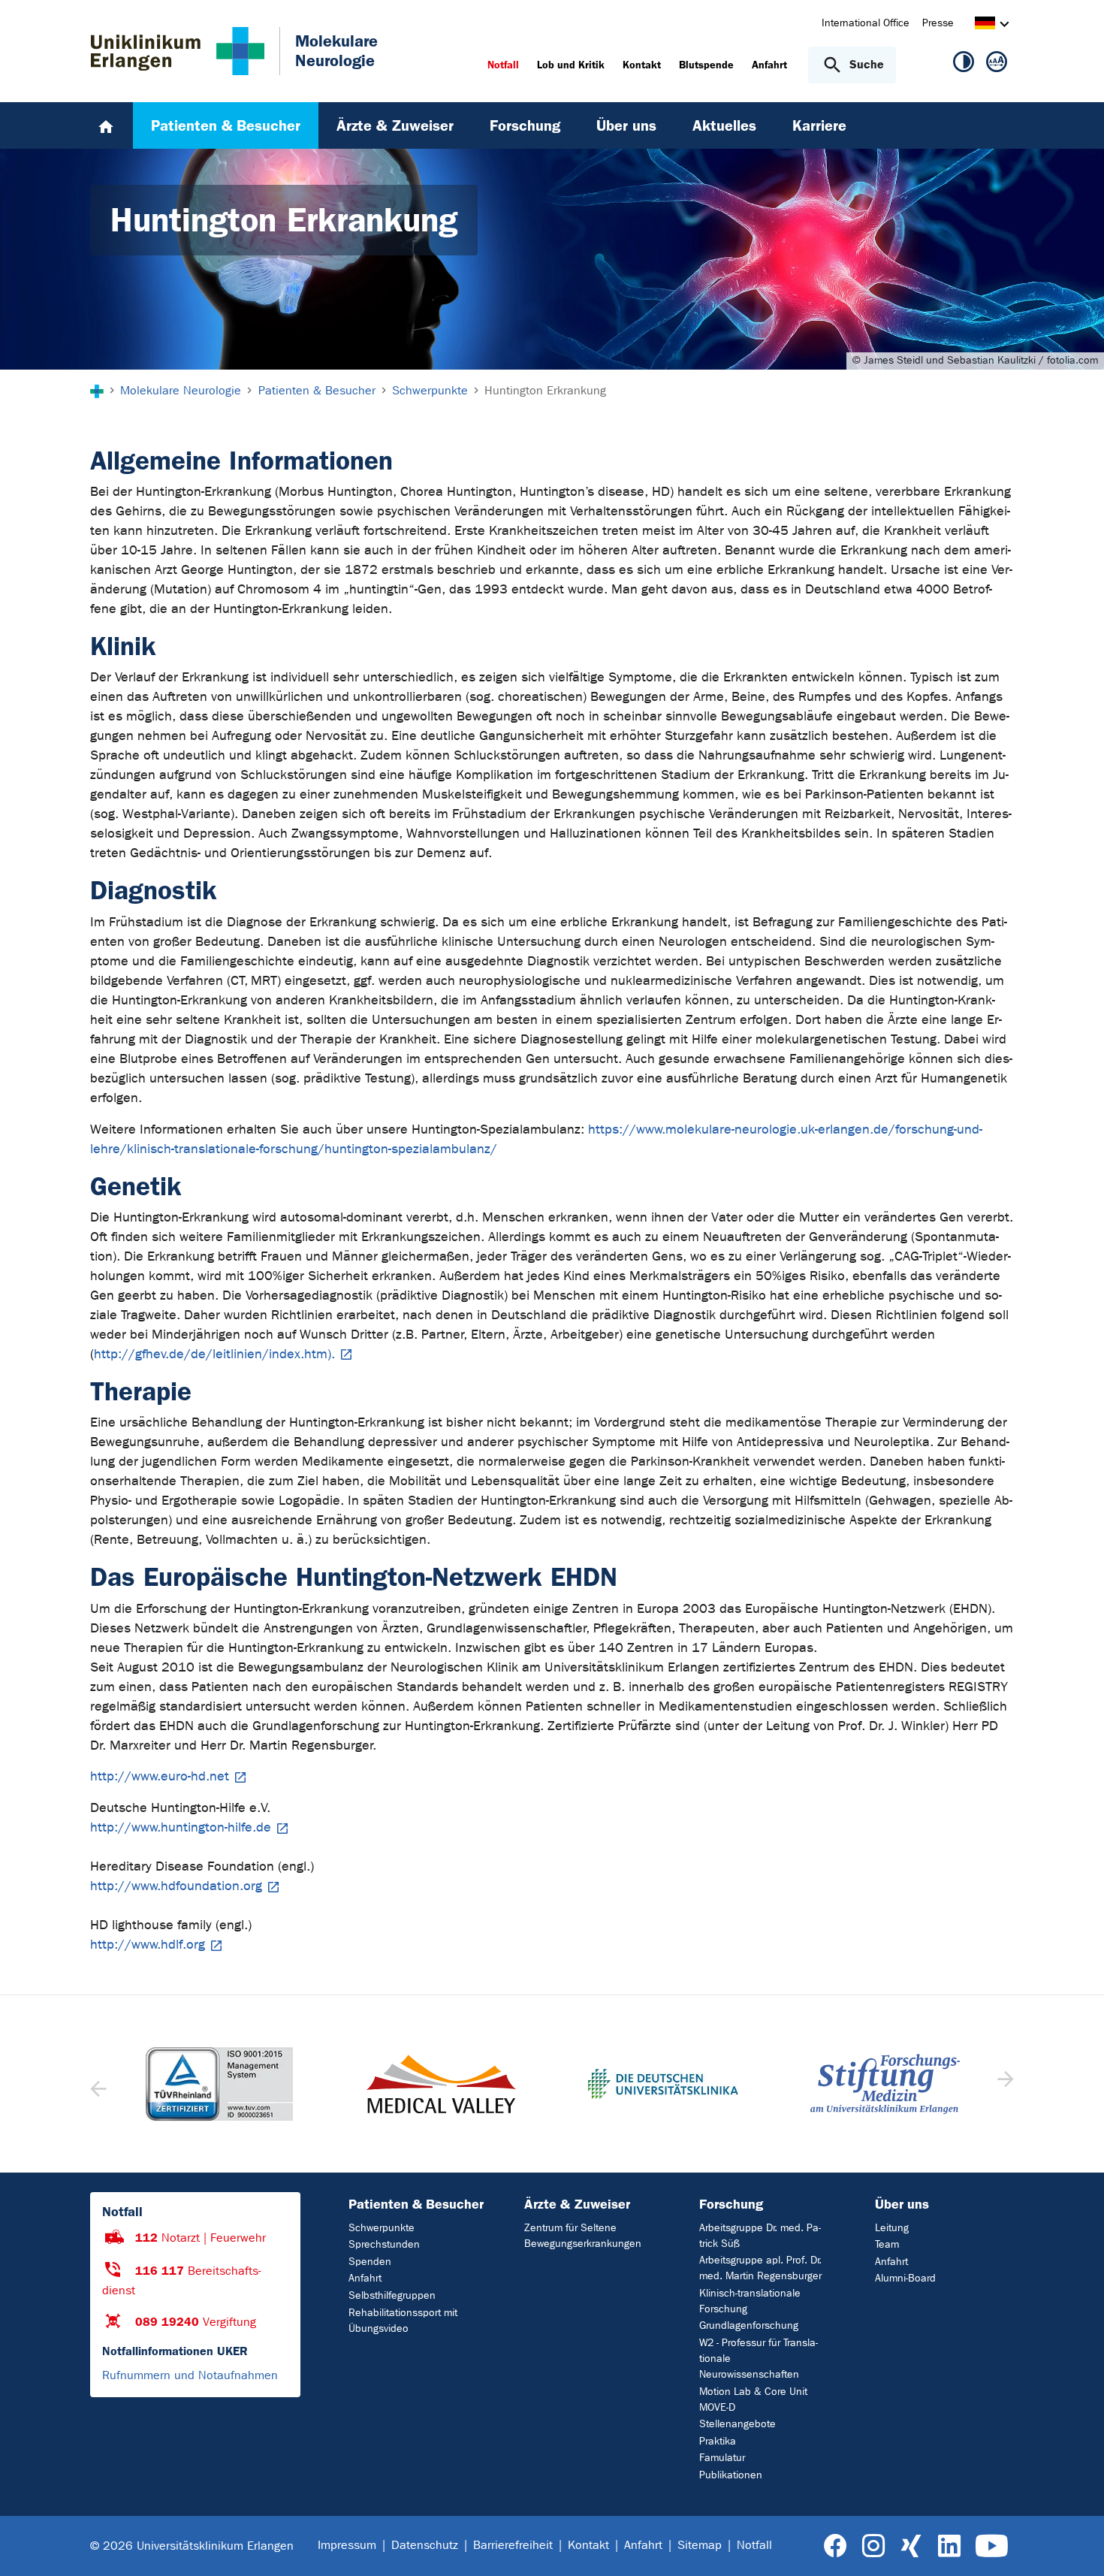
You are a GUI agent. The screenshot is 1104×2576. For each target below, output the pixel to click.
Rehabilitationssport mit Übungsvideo (403, 2321)
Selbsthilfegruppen (392, 2295)
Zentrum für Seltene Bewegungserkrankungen (583, 2236)
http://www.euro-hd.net (160, 1776)
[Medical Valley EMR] (442, 2084)
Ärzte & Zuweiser (577, 2204)
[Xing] (911, 2546)
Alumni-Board (905, 2278)
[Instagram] (873, 2546)
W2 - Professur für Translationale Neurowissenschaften (759, 2359)
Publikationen (731, 2475)
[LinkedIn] (949, 2546)
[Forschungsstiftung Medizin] (885, 2084)
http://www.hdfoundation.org (176, 1886)
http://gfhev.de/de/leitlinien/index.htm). (214, 1354)
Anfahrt (365, 2278)
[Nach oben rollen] (1074, 2545)
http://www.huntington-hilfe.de (181, 1827)
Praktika (718, 2441)
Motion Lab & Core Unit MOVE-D (753, 2399)
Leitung (892, 2228)
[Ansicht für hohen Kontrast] (964, 65)
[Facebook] (836, 2546)
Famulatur (722, 2458)
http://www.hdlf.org (148, 1945)
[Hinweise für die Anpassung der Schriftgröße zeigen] (997, 65)
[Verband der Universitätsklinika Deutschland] (663, 2084)
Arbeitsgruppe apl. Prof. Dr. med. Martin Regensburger (760, 2268)
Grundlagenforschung (749, 2325)
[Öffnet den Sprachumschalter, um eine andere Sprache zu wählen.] (985, 25)
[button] (1004, 2084)
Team (887, 2244)
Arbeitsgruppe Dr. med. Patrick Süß (760, 2236)
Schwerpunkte (382, 2228)
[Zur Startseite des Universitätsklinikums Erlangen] (178, 51)
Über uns (902, 2204)
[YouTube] (992, 2546)
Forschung (731, 2204)
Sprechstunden (384, 2244)
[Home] (106, 125)
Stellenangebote (738, 2424)
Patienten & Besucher (416, 2204)
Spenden (370, 2262)
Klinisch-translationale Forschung (750, 2301)
